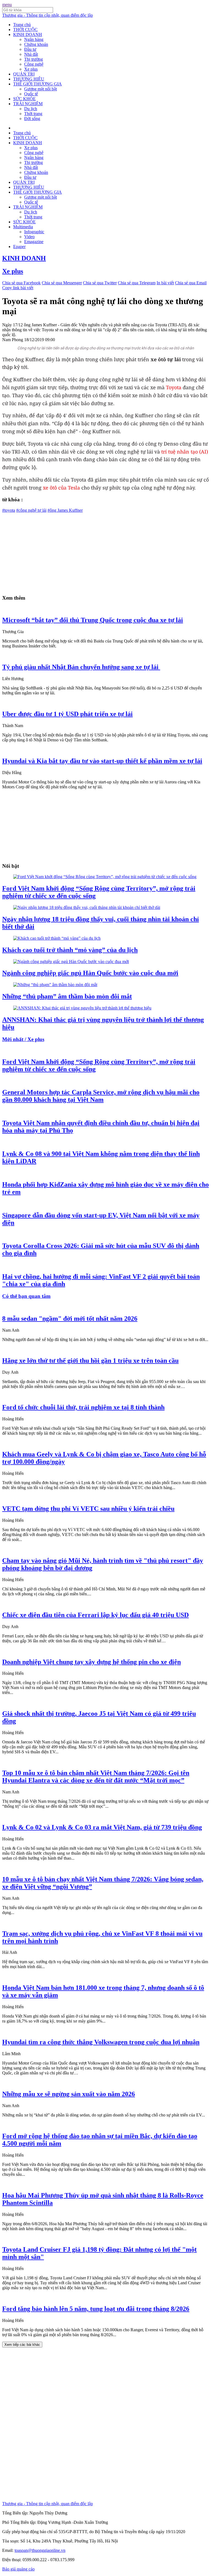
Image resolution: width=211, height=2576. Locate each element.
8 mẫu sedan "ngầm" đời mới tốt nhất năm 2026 (70, 1318)
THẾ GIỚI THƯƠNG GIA (38, 84)
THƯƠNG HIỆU (29, 79)
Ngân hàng (34, 39)
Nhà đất (31, 54)
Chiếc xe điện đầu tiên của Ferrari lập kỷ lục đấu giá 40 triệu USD (95, 1615)
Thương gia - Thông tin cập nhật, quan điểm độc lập (48, 15)
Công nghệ (34, 64)
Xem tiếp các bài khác (22, 2345)
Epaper (19, 247)
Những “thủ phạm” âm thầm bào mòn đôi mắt (67, 996)
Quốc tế (31, 94)
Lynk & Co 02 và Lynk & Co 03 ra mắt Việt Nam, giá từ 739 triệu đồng (102, 1827)
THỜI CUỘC (25, 30)
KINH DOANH (28, 34)
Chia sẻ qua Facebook (21, 283)
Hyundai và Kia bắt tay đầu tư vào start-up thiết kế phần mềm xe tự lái (102, 761)
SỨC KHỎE (24, 99)
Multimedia (23, 227)
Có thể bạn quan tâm (26, 1296)
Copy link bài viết (18, 288)
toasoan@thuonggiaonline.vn (40, 2550)
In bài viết (165, 283)
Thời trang (33, 114)
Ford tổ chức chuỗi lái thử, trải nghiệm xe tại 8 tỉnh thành (83, 1407)
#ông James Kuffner (65, 510)
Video (29, 237)
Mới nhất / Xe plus (23, 1039)
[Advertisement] (105, 551)
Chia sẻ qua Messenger (62, 283)
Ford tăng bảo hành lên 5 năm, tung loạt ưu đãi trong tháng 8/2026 (96, 2309)
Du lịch (31, 109)
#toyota (9, 510)
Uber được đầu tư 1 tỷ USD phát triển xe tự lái (67, 714)
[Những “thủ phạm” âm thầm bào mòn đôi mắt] (55, 985)
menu (7, 5)
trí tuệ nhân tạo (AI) (185, 452)
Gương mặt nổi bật (41, 89)
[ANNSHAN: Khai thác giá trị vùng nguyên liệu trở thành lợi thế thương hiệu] (82, 1008)
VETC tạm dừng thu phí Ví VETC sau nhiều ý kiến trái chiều (88, 1509)
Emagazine (34, 242)
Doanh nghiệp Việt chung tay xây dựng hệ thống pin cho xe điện (91, 1662)
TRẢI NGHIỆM (28, 104)
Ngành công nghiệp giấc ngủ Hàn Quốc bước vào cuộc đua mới (90, 973)
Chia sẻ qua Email (191, 283)
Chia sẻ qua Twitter (100, 283)
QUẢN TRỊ (24, 74)
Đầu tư (30, 49)
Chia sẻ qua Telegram (137, 283)
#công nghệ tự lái (31, 510)
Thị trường (34, 59)
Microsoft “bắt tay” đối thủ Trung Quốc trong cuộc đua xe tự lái (93, 620)
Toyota (174, 387)
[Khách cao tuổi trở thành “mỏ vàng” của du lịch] (57, 938)
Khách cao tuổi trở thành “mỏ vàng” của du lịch (70, 950)
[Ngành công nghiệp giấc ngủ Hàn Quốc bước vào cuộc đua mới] (71, 962)
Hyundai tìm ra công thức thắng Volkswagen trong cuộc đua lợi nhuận (101, 2042)
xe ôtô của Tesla (61, 488)
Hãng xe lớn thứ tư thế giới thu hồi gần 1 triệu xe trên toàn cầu (90, 1361)
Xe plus (31, 69)
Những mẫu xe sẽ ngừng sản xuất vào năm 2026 (69, 2094)
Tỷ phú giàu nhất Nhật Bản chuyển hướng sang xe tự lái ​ (81, 667)
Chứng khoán (36, 44)
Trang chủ (22, 25)
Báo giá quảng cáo (18, 2569)
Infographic (34, 232)
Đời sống (32, 119)
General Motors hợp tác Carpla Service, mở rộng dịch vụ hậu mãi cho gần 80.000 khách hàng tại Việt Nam (101, 1096)
